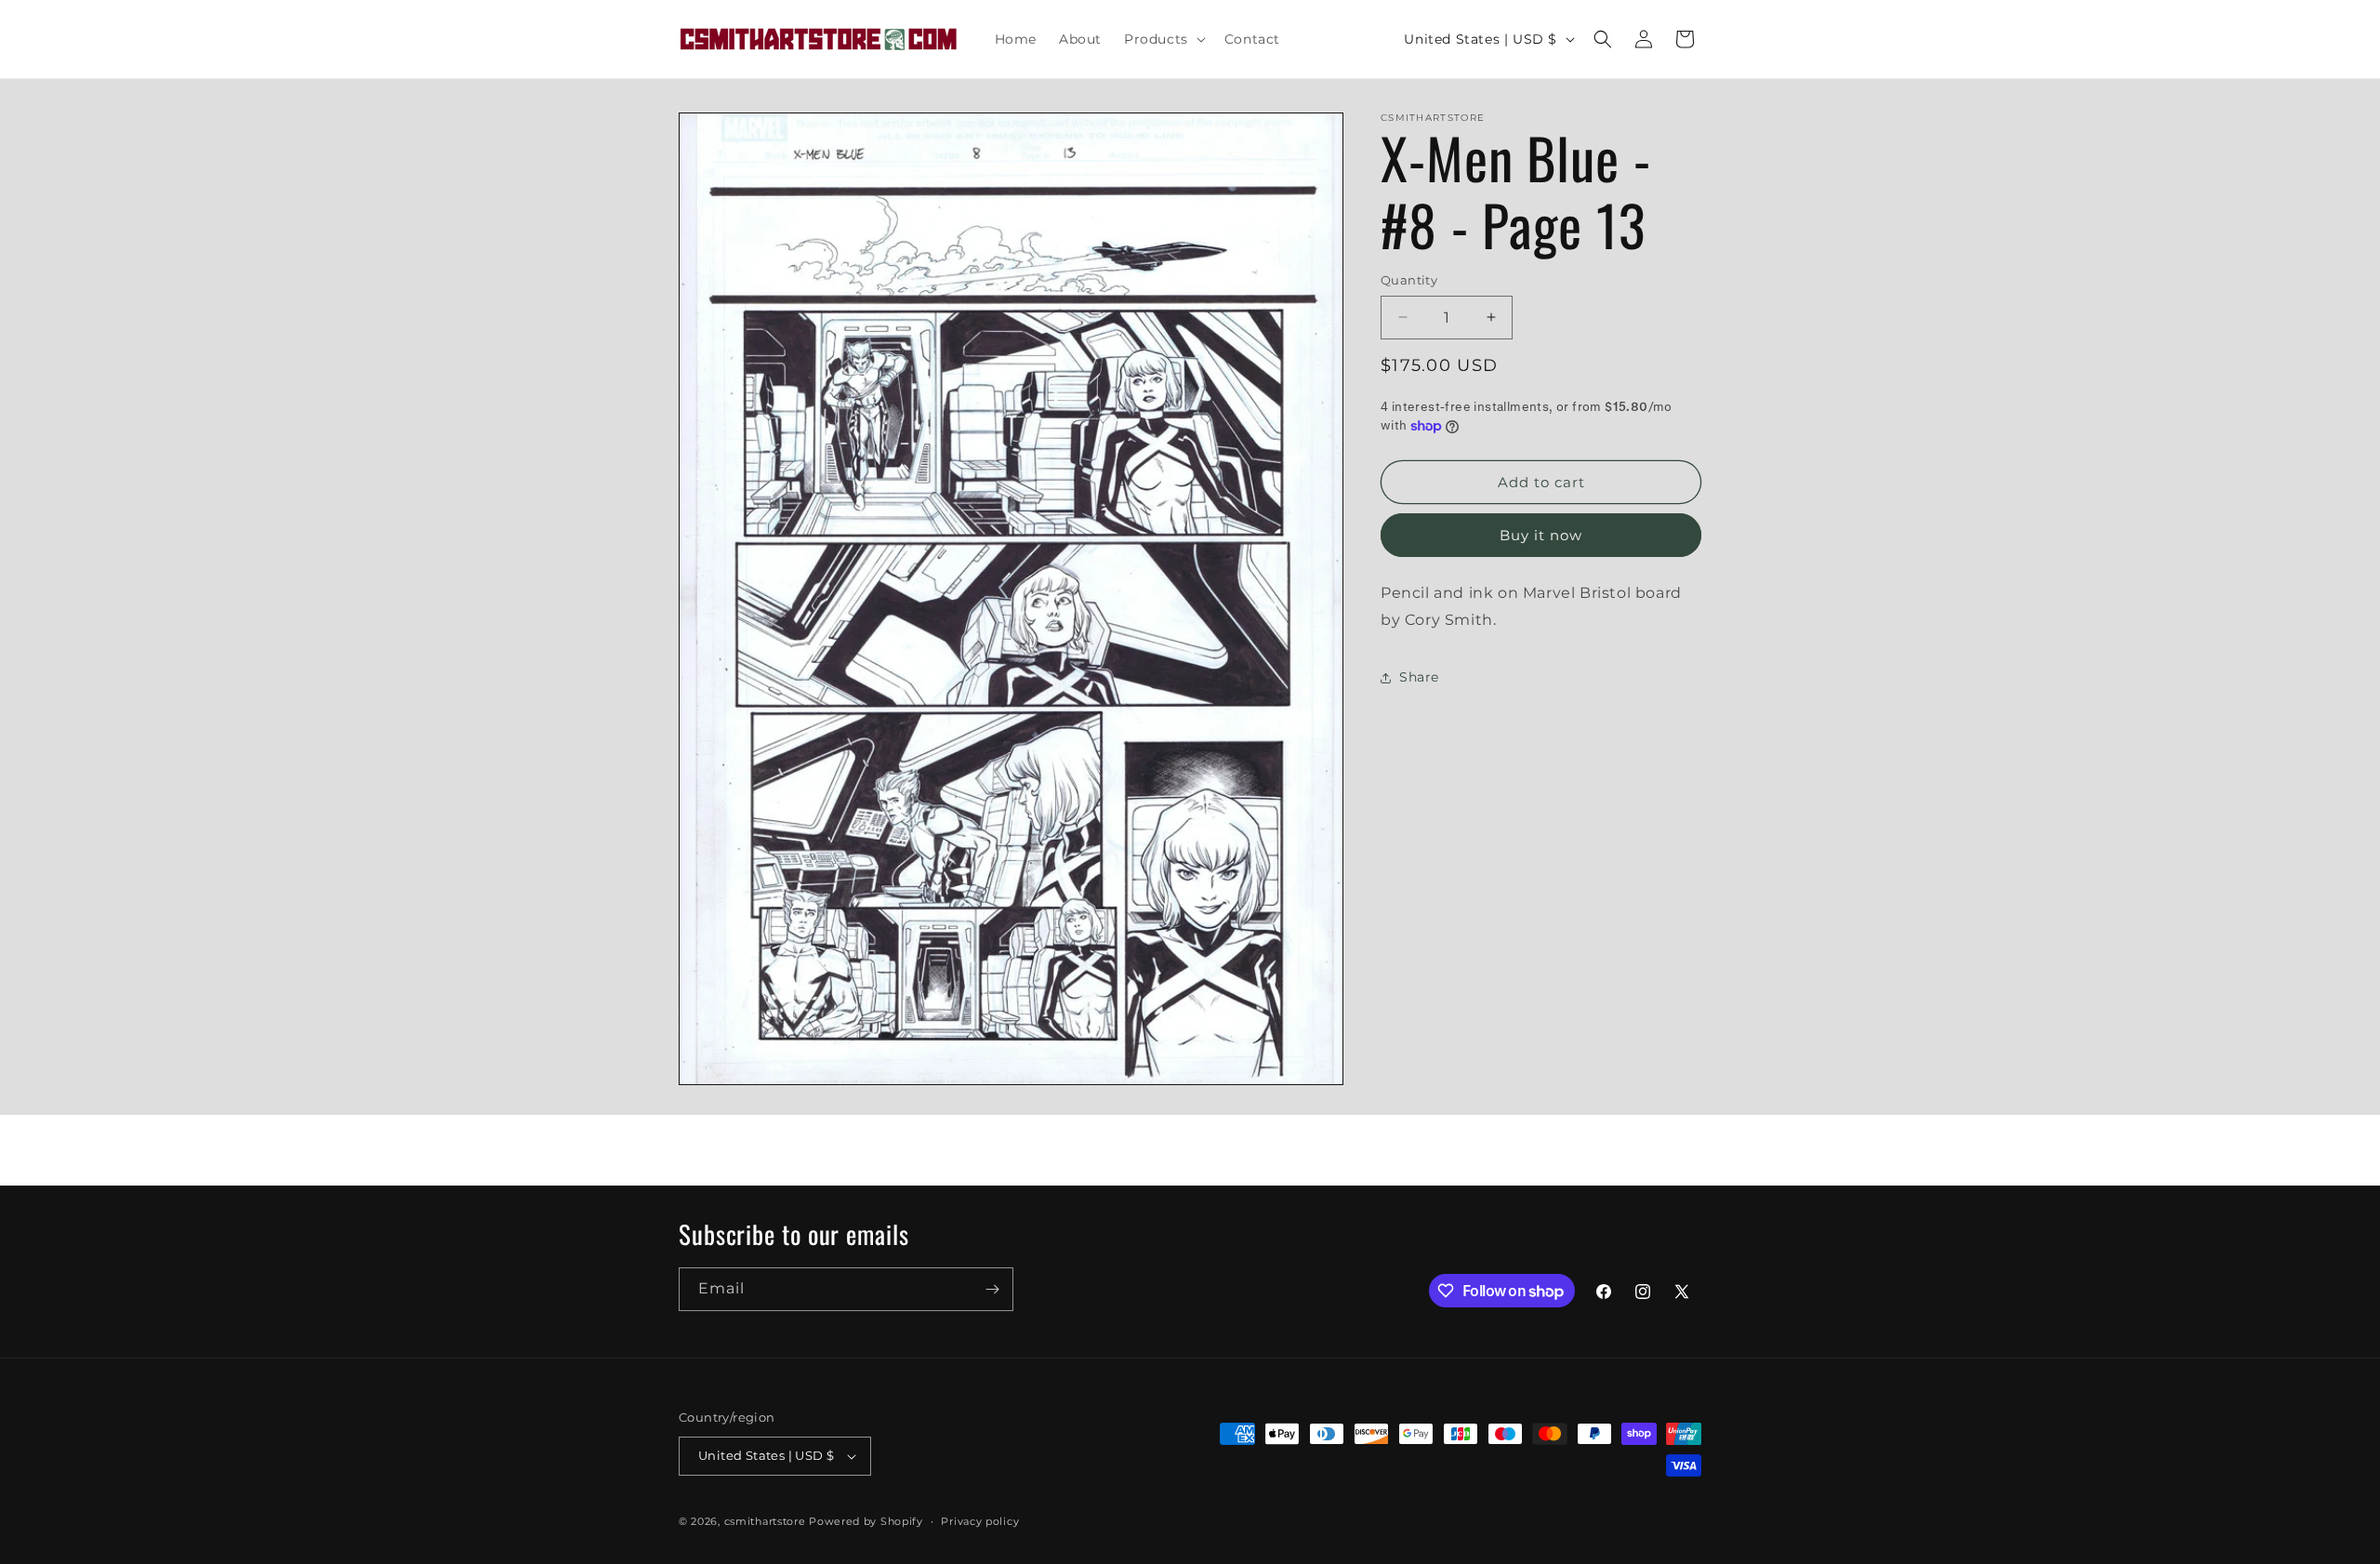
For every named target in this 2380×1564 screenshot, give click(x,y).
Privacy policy (980, 1521)
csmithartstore (765, 1521)
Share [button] (1419, 677)
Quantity (1409, 280)
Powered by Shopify (866, 1521)
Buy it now (1541, 535)
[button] (1163, 39)
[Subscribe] (992, 1289)
